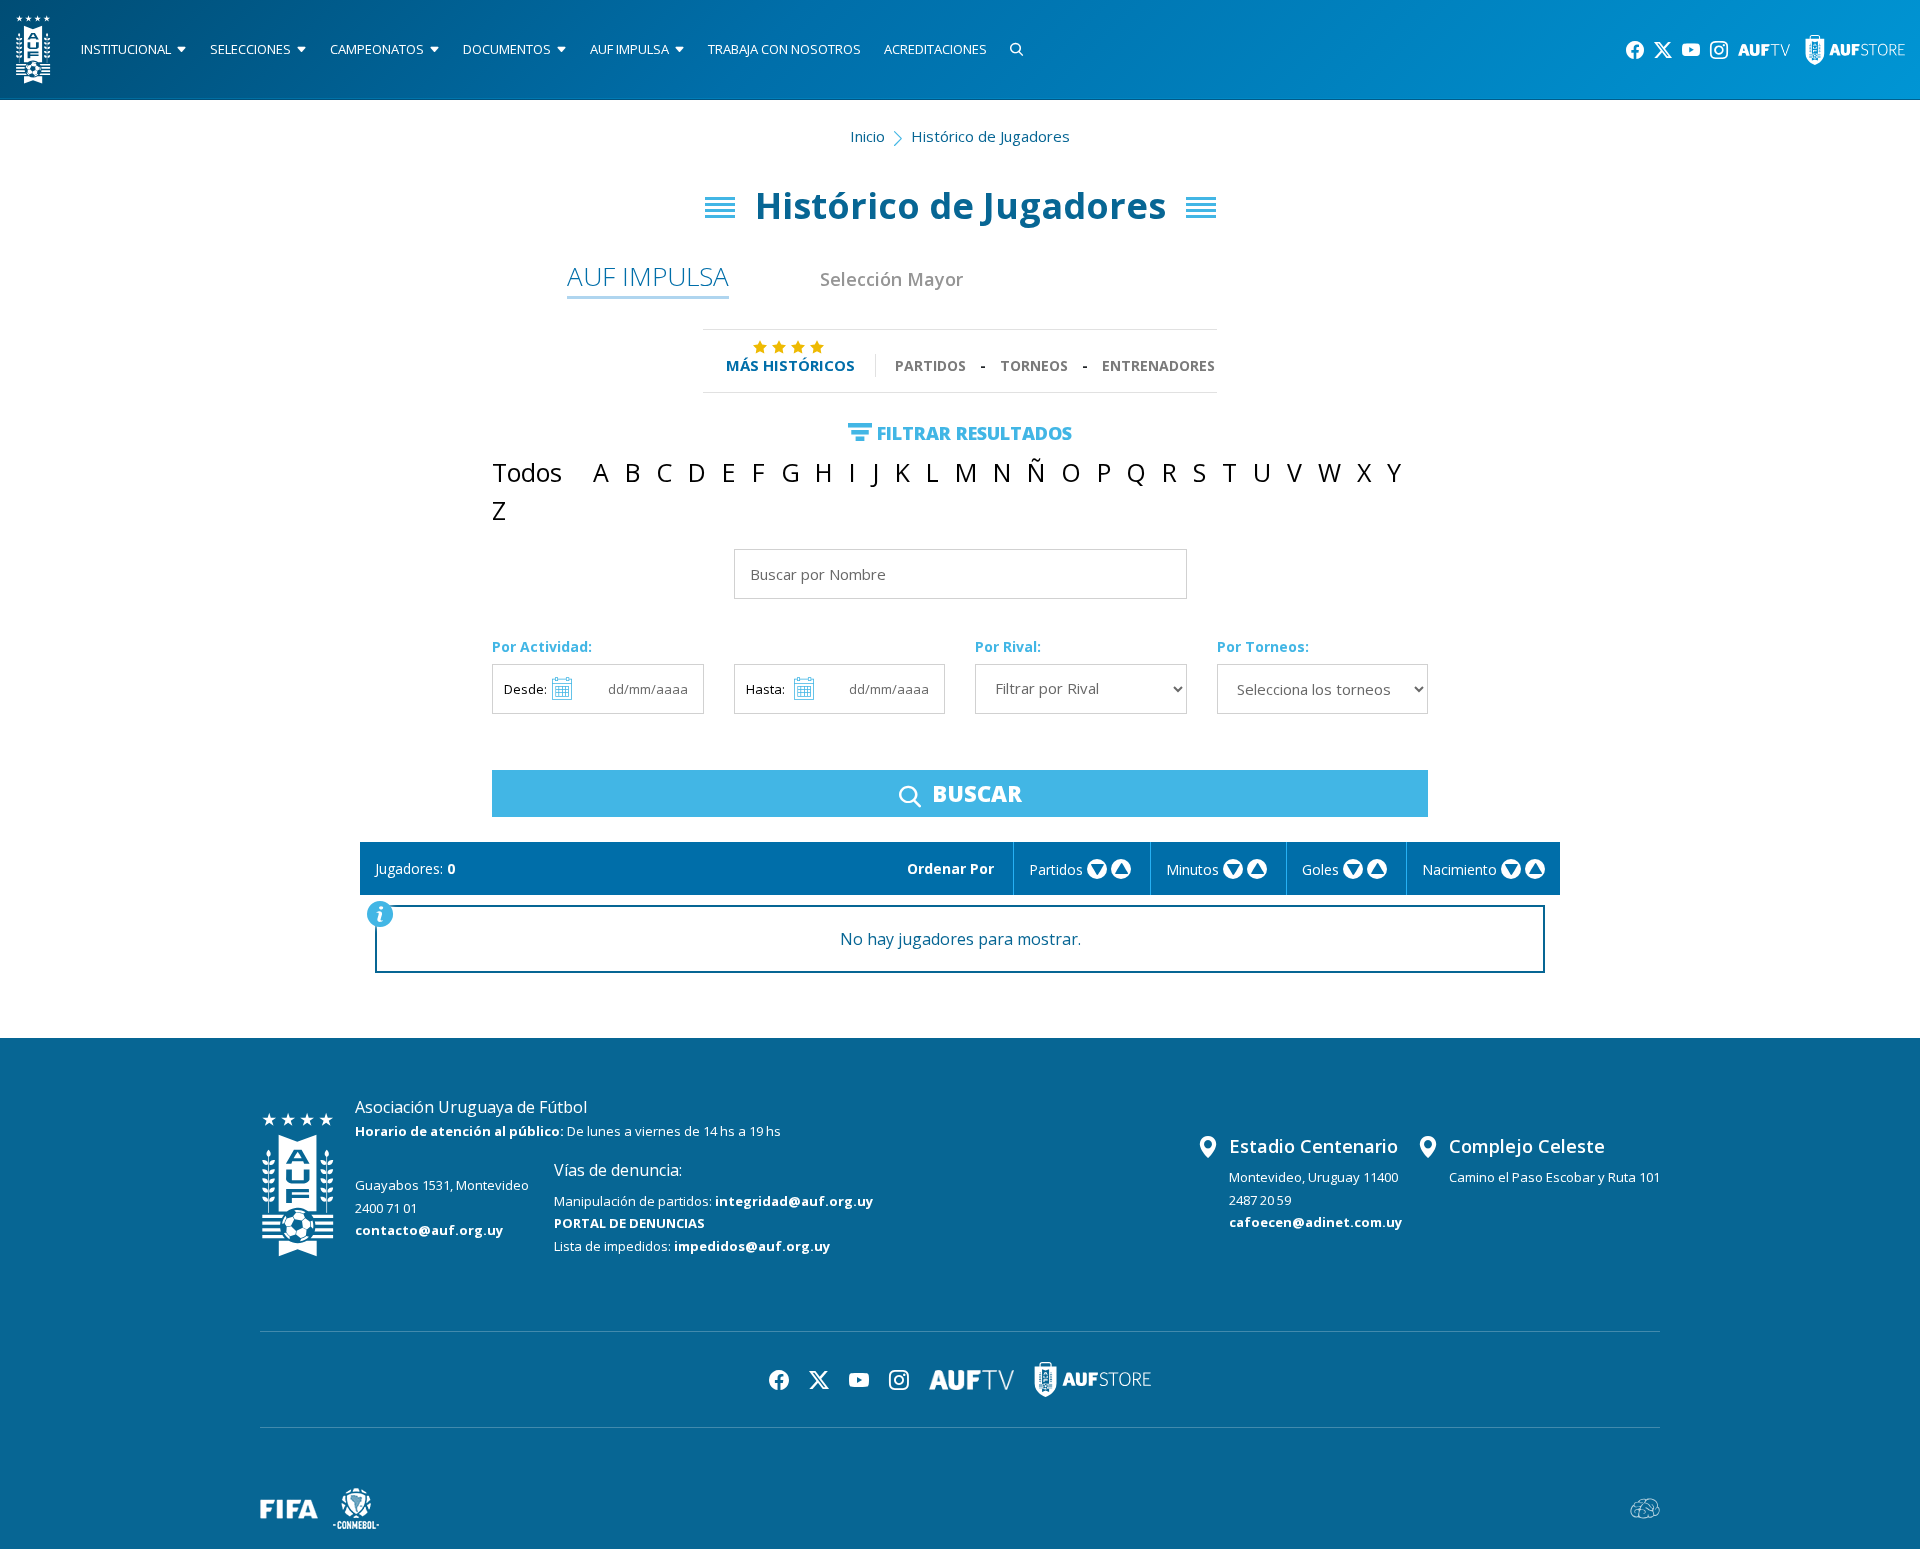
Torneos (1034, 365)
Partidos (930, 365)
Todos (527, 472)
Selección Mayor (891, 279)
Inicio (867, 136)
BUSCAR (974, 793)
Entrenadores (1158, 365)
